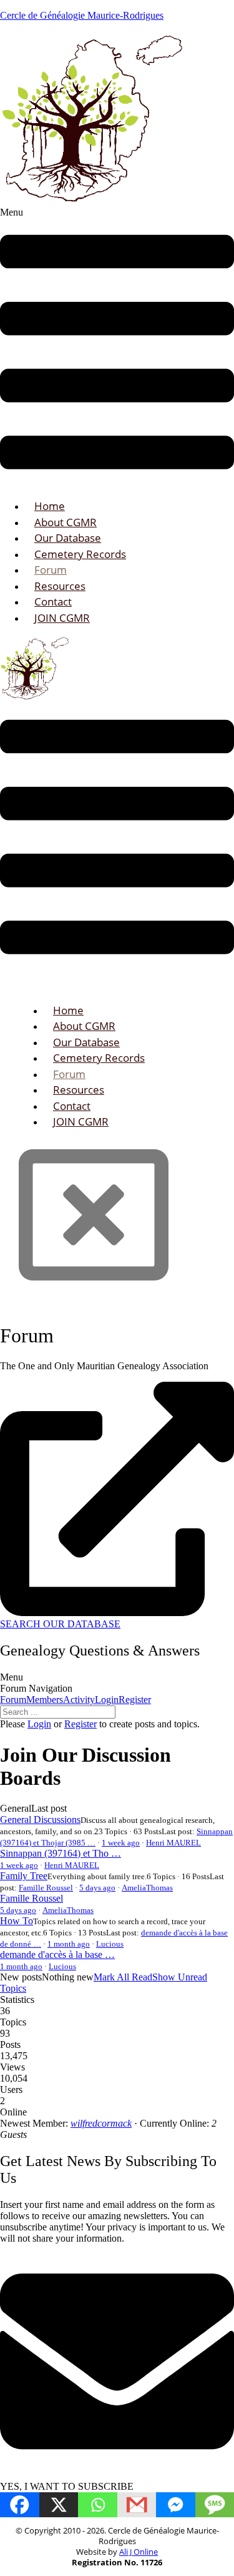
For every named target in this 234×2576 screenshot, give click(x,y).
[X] (59, 2505)
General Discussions (40, 1820)
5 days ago (97, 1888)
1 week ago (121, 1843)
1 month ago (69, 1944)
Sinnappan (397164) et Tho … (61, 1853)
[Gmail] (137, 2505)
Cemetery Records (80, 554)
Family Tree (24, 1876)
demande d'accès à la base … (57, 1954)
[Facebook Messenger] (176, 2505)
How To (17, 1921)
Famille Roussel (46, 1888)
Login (107, 1700)
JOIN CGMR (62, 618)
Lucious (110, 1944)
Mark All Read (123, 1977)
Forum (13, 1700)
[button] (117, 348)
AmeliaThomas (147, 1888)
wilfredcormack (101, 2123)
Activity (79, 1700)
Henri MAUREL (173, 1843)
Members (45, 1700)
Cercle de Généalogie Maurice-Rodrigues (82, 15)
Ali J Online (139, 2552)
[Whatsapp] (98, 2505)
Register (135, 1700)
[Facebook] (20, 2505)
